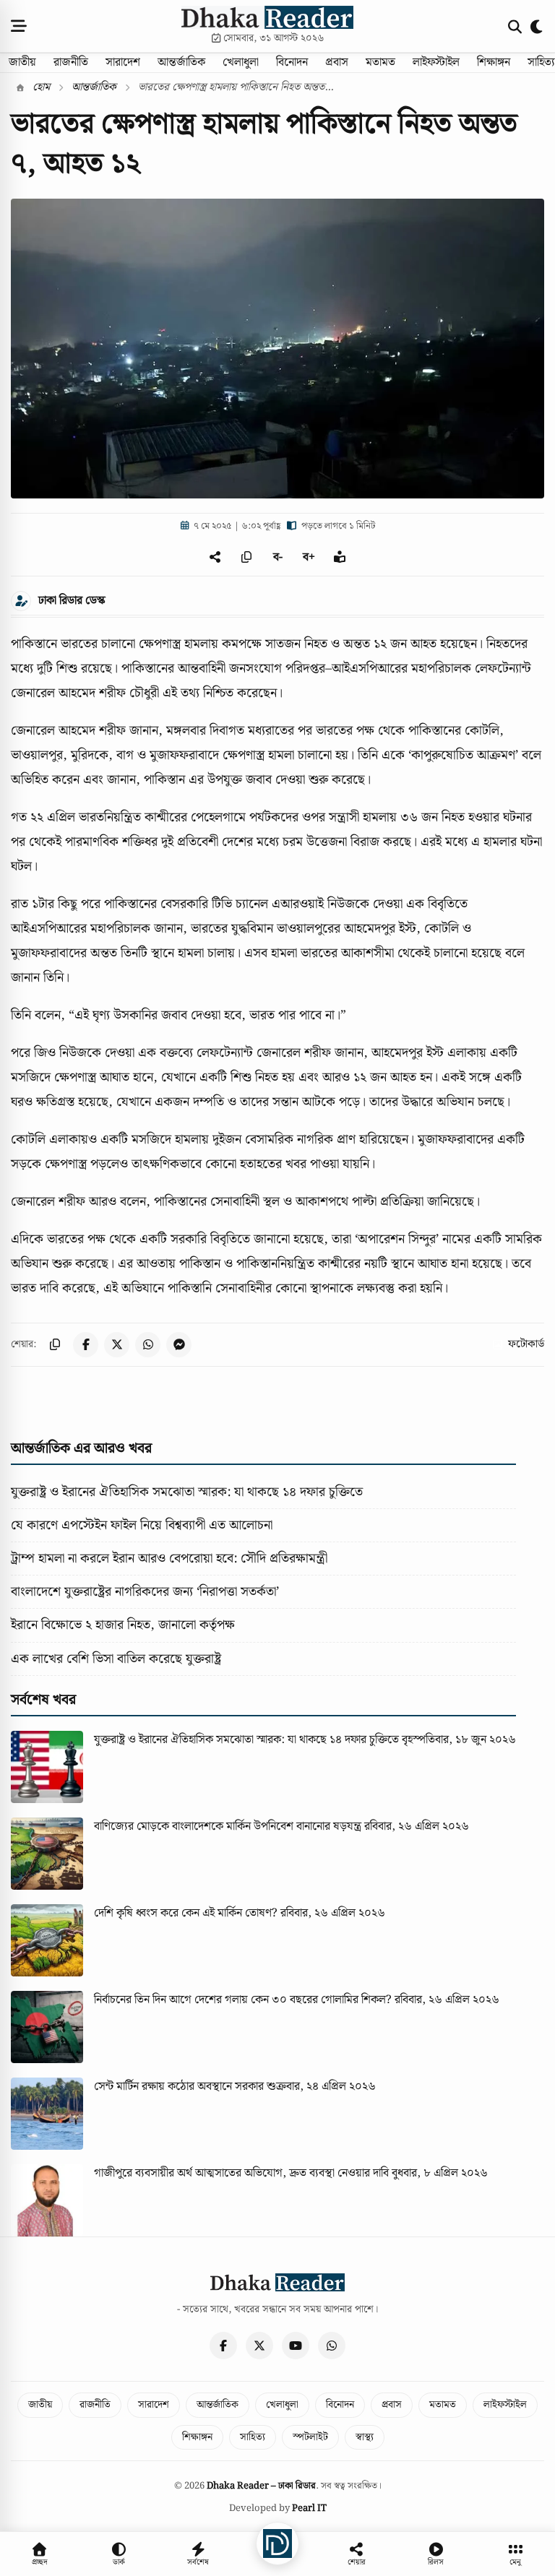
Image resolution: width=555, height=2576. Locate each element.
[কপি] (247, 557)
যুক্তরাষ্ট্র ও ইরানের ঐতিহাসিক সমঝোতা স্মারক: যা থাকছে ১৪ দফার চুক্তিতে (187, 1492)
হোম (40, 87)
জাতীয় (22, 62)
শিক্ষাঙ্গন (494, 62)
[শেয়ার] (216, 557)
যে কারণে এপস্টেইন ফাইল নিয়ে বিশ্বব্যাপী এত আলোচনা (142, 1525)
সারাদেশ (123, 62)
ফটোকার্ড (526, 1344)
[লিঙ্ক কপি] (55, 1345)
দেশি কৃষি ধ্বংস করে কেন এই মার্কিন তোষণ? (186, 1913)
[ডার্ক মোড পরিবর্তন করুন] (537, 26)
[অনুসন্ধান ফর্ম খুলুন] (515, 26)
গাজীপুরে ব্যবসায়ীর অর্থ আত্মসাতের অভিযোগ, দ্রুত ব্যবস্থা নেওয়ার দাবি (241, 2173)
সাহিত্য (253, 2437)
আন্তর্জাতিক (181, 62)
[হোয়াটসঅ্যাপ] (332, 2346)
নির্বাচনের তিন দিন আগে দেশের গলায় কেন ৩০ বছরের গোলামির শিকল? (243, 2000)
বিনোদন (292, 62)
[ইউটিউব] (296, 2346)
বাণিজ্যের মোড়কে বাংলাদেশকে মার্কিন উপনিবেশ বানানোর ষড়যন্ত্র (228, 1827)
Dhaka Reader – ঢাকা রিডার (261, 2486)
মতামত (380, 62)
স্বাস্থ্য (365, 2437)
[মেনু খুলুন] (19, 26)
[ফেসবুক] (223, 2346)
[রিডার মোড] (340, 557)
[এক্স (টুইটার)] (259, 2346)
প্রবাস (337, 62)
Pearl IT (309, 2508)
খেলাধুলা (241, 62)
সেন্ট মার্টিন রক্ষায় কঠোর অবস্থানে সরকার (179, 2087)
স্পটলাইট (310, 2437)
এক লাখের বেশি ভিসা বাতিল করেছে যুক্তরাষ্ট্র (116, 1659)
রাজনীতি (71, 62)
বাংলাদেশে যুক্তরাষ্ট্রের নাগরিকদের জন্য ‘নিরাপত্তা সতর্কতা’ (145, 1592)
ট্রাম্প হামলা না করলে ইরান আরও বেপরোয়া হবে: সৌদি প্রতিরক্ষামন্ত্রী (169, 1559)
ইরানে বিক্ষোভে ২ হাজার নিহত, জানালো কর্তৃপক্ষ (123, 1625)
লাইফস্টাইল (436, 62)
